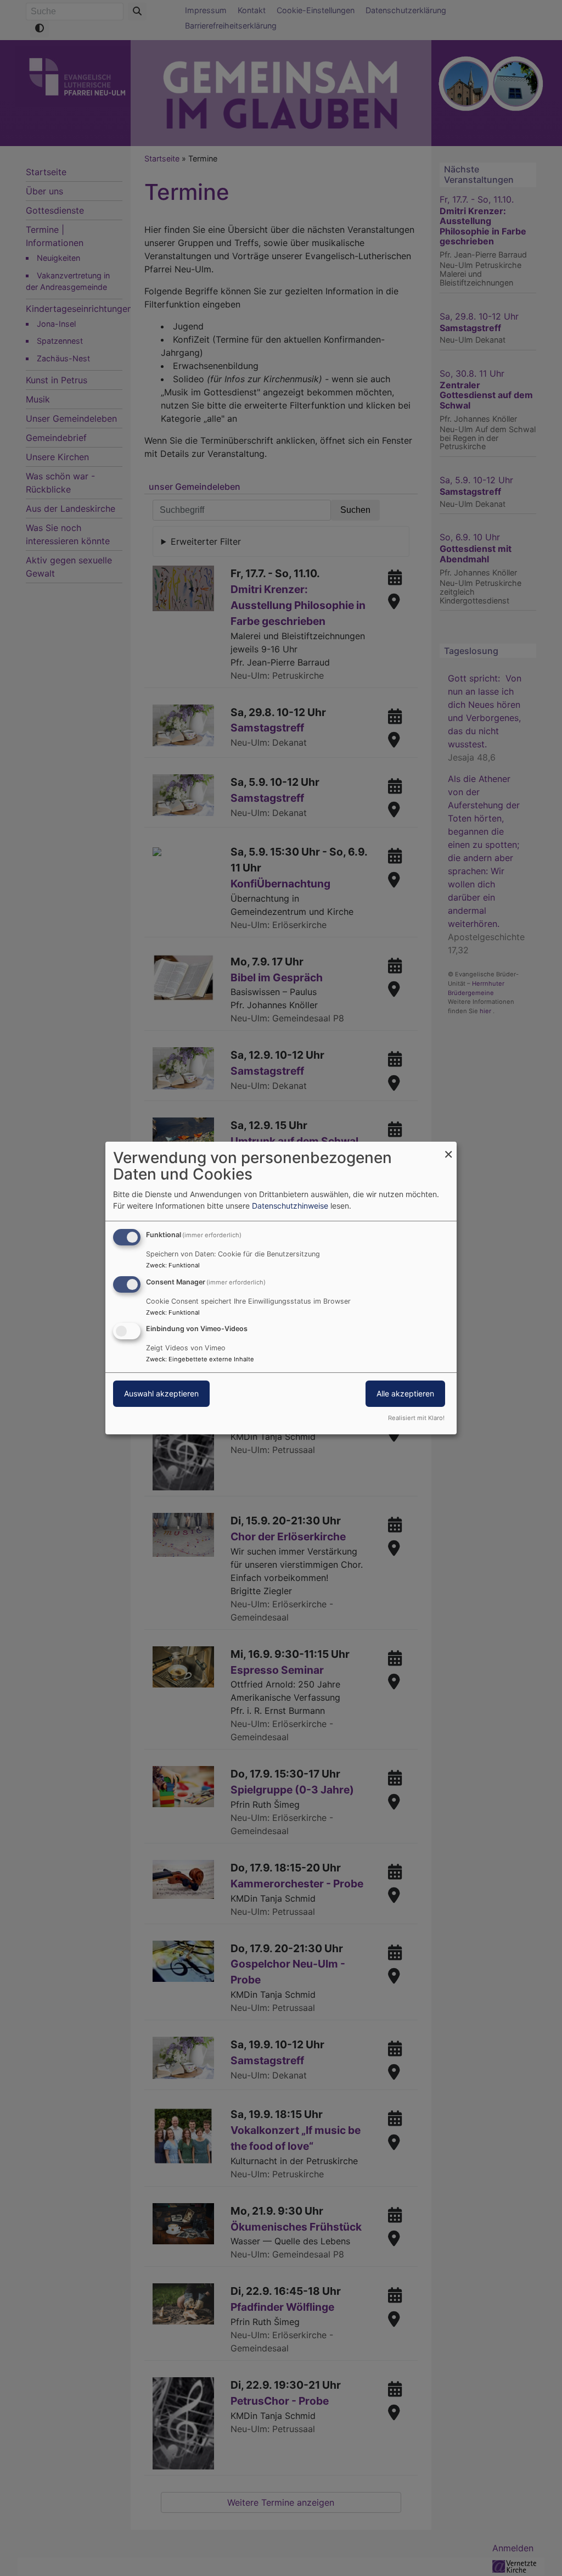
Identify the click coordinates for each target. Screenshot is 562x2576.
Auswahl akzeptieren (161, 1394)
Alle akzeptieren (405, 1394)
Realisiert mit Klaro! (416, 1418)
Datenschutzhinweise (290, 1206)
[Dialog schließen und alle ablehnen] (448, 1149)
